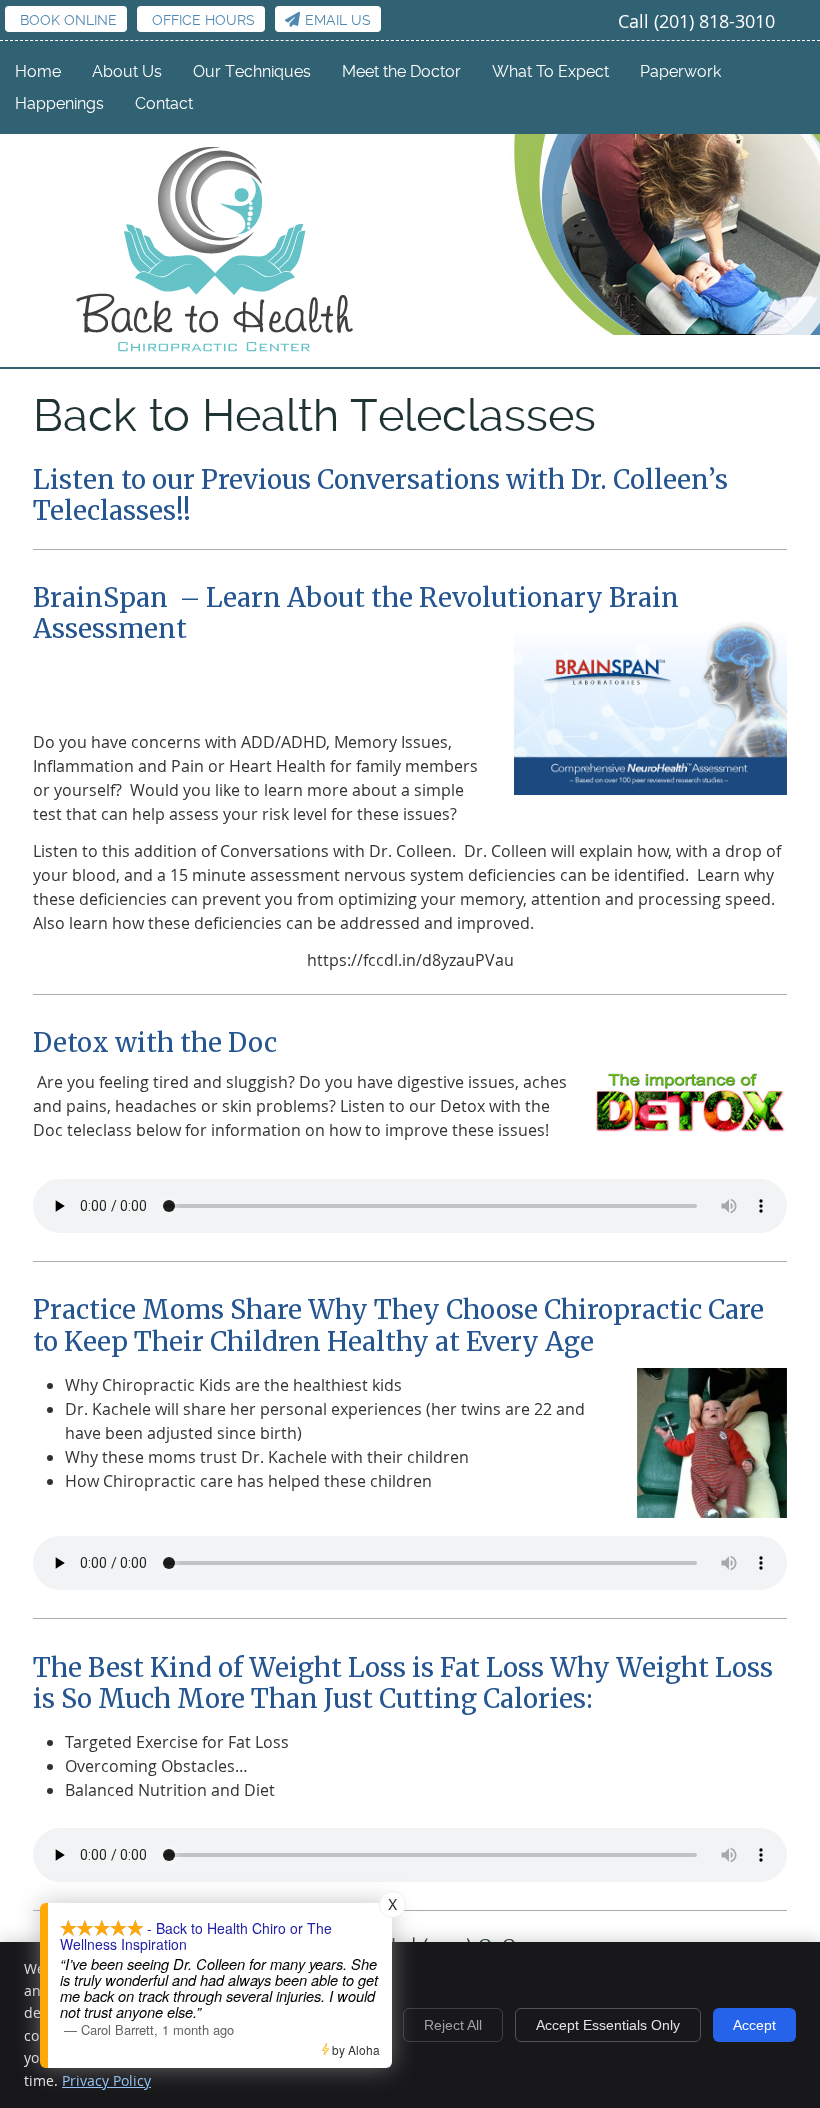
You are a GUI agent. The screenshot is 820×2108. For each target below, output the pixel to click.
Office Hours (203, 20)
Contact (164, 103)
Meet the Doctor (401, 71)
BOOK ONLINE (68, 20)
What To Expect (550, 71)
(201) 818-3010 (714, 21)
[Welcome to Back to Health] (216, 354)
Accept (754, 2025)
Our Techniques (252, 71)
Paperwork (680, 71)
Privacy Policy (106, 2080)
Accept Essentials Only (608, 2025)
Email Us (338, 20)
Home (38, 71)
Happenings (59, 103)
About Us (127, 71)
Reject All (453, 2025)
